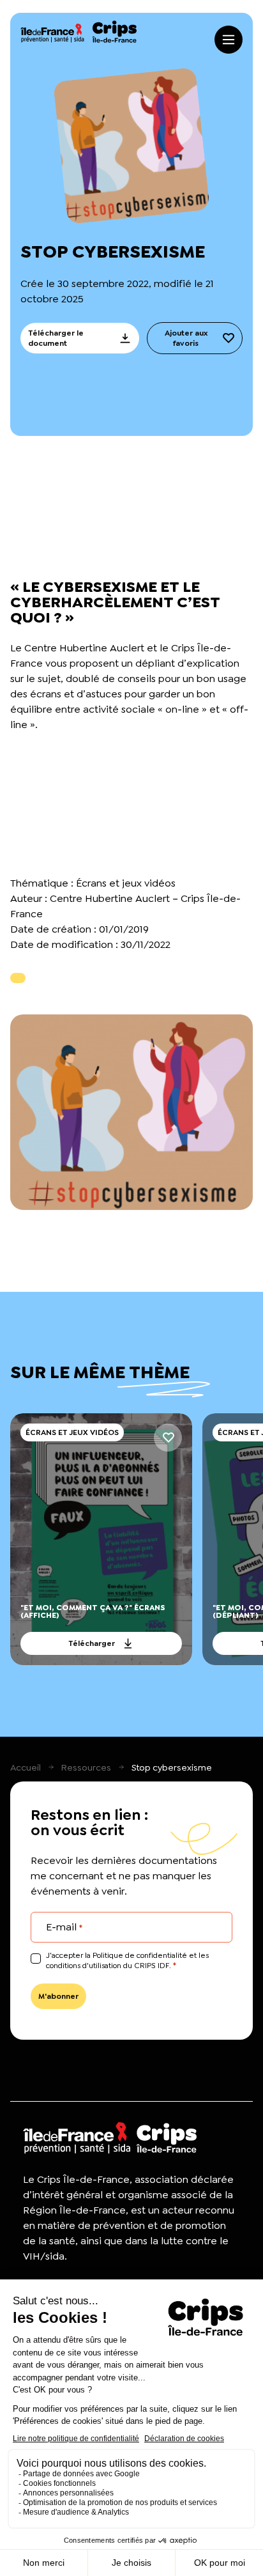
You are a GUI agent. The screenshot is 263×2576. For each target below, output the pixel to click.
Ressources (86, 1767)
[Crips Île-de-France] (79, 32)
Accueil (26, 1767)
